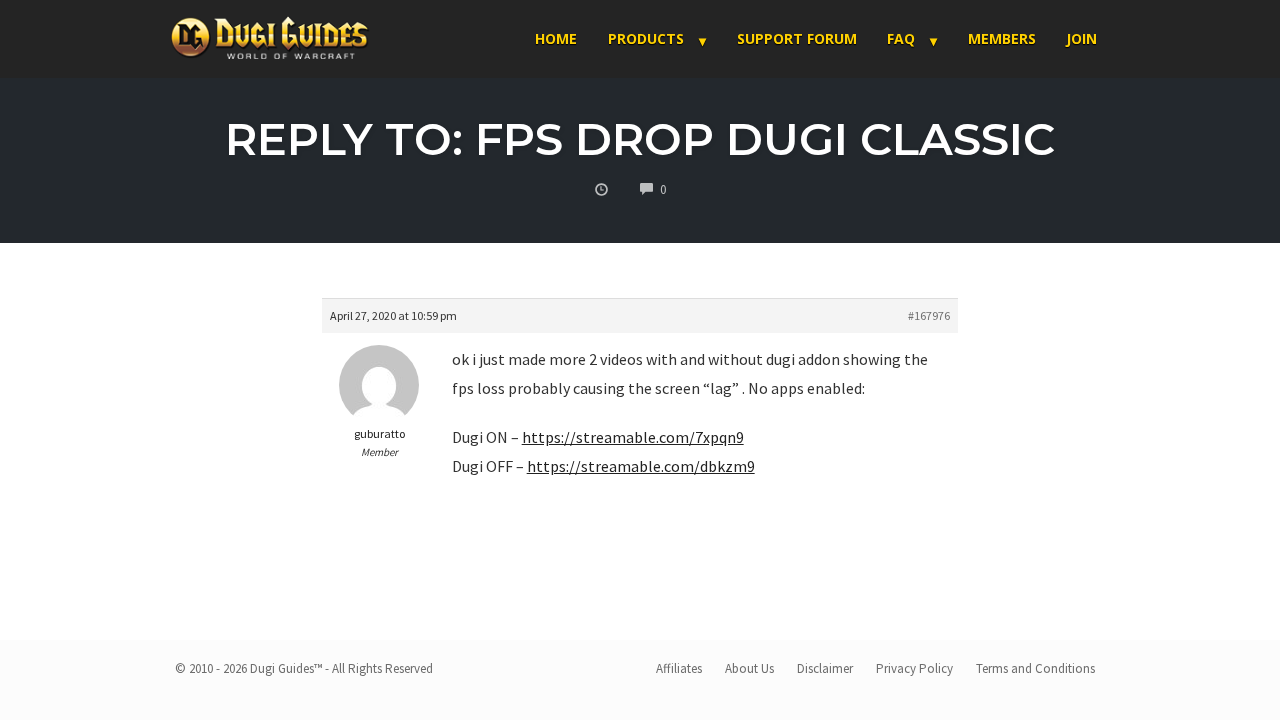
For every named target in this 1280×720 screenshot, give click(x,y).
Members (1002, 38)
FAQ (901, 38)
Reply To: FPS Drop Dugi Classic (640, 138)
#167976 (929, 315)
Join (1081, 38)
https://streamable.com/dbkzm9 (641, 466)
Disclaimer (825, 668)
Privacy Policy (914, 668)
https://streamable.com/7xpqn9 (633, 437)
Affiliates (679, 668)
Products (646, 38)
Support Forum (797, 38)
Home (556, 38)
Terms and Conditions (1035, 668)
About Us (749, 668)
